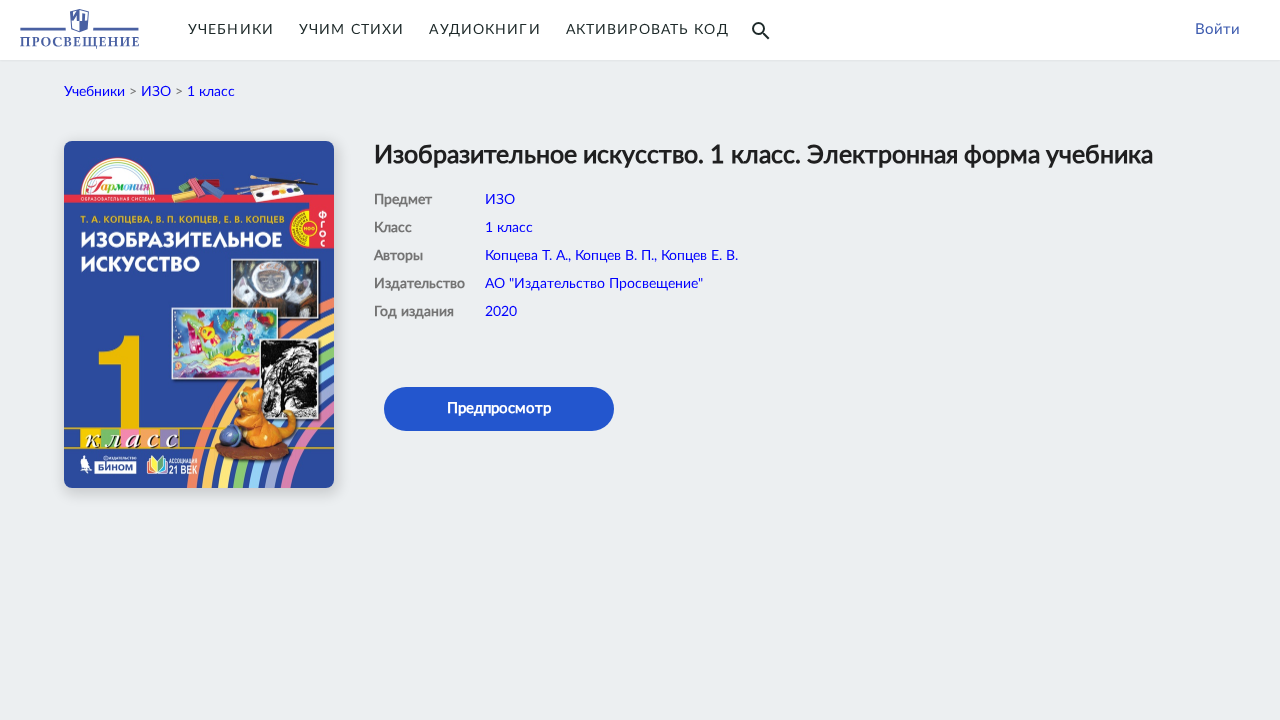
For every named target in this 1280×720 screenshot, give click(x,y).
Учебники (231, 30)
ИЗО (156, 92)
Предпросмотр (499, 408)
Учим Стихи (351, 30)
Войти (1217, 29)
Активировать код (647, 30)
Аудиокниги (484, 30)
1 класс (211, 92)
